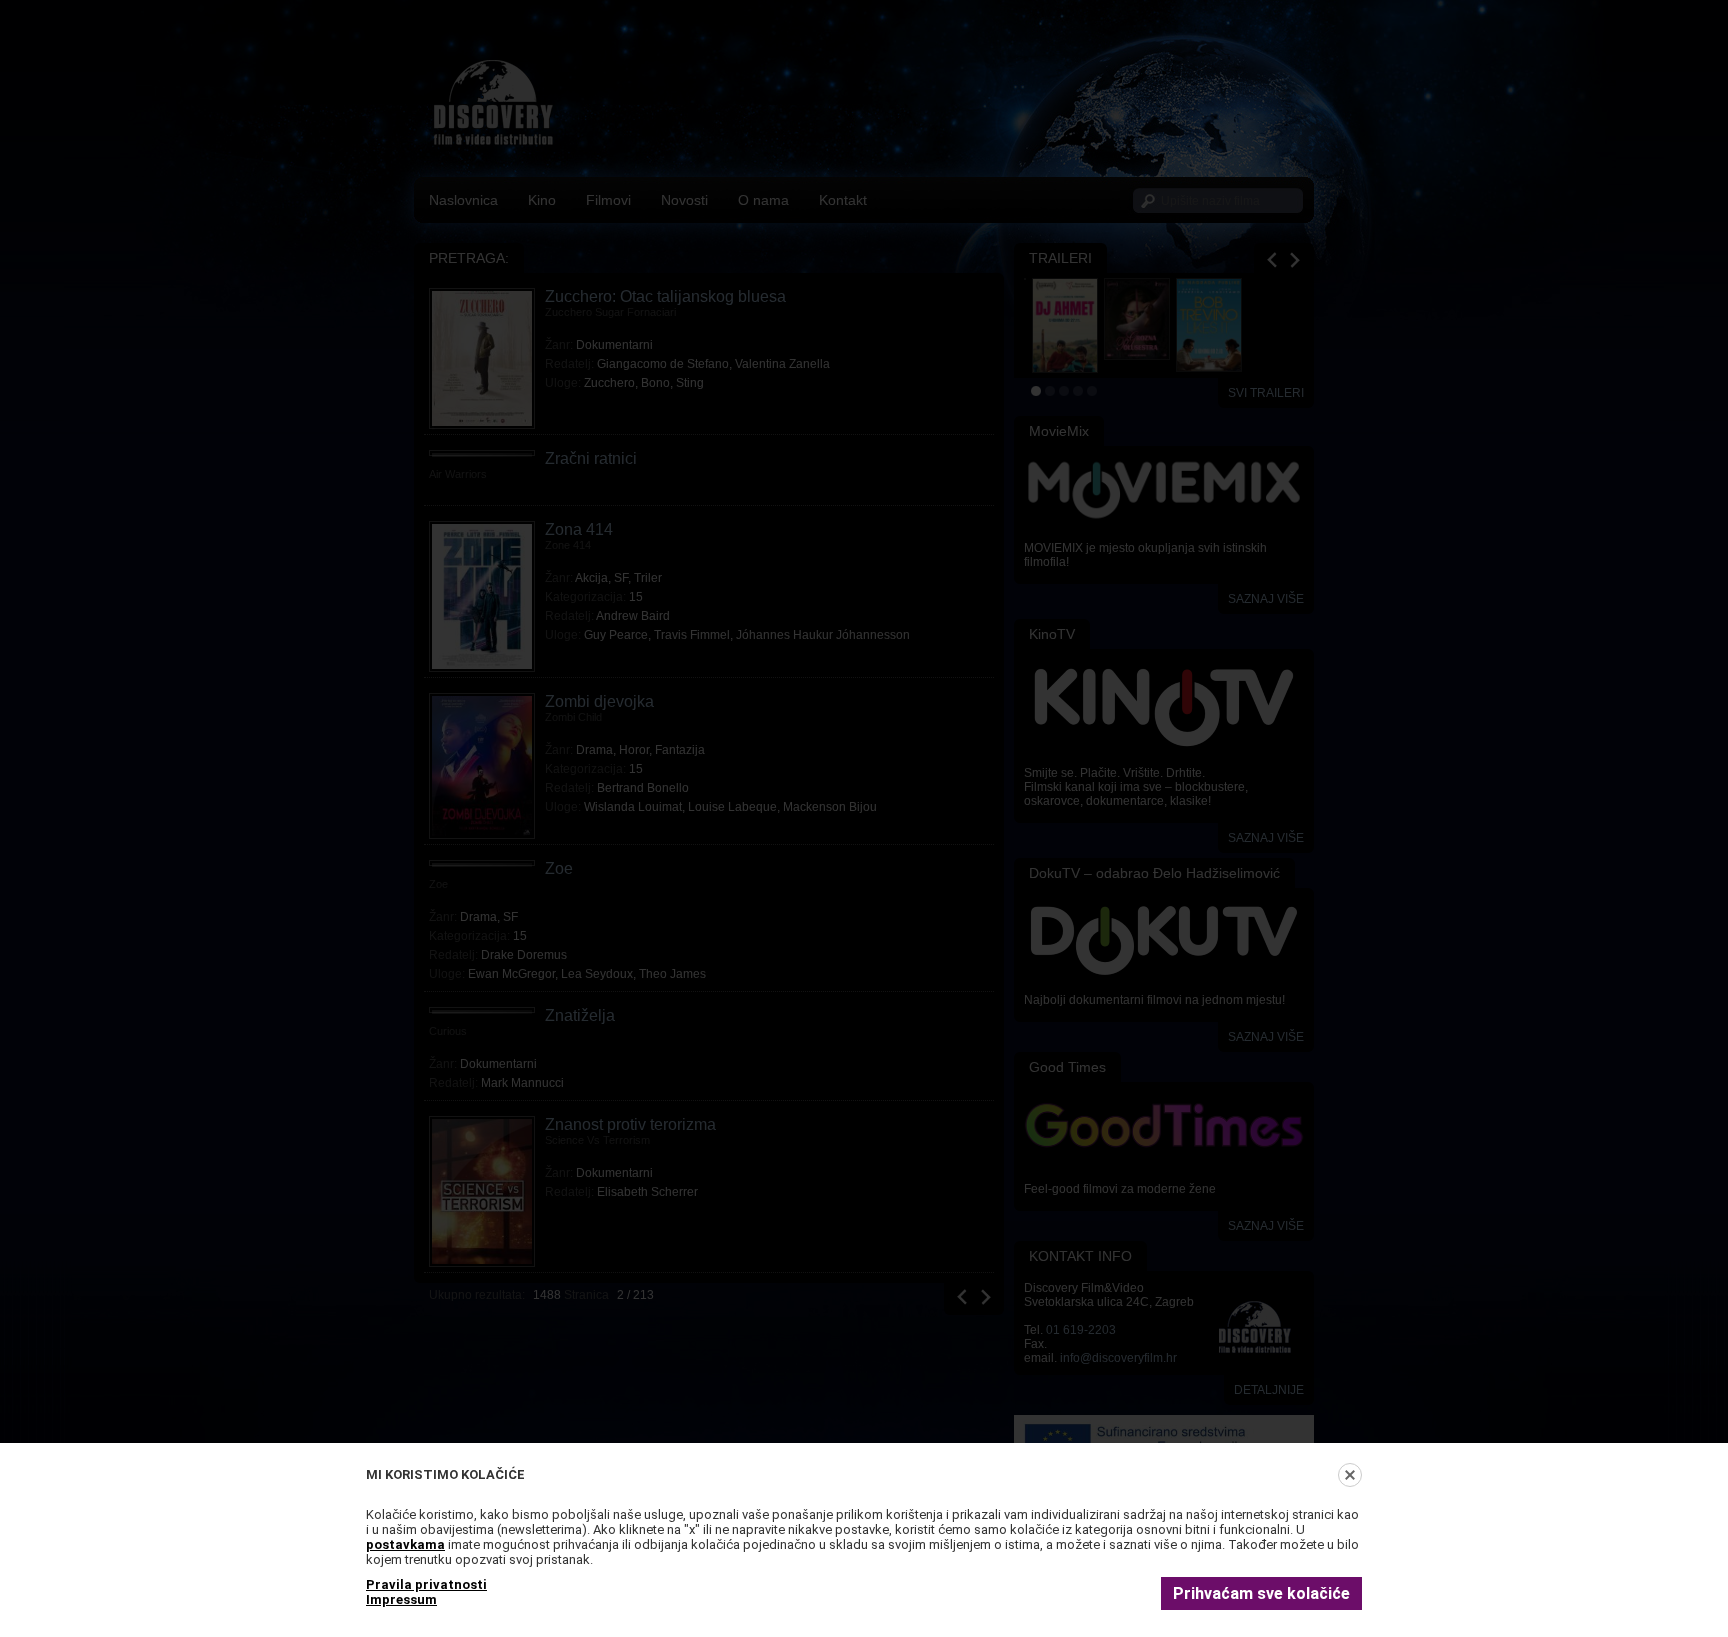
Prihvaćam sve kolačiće (1261, 1593)
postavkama (405, 1544)
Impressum (401, 1599)
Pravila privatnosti (426, 1584)
